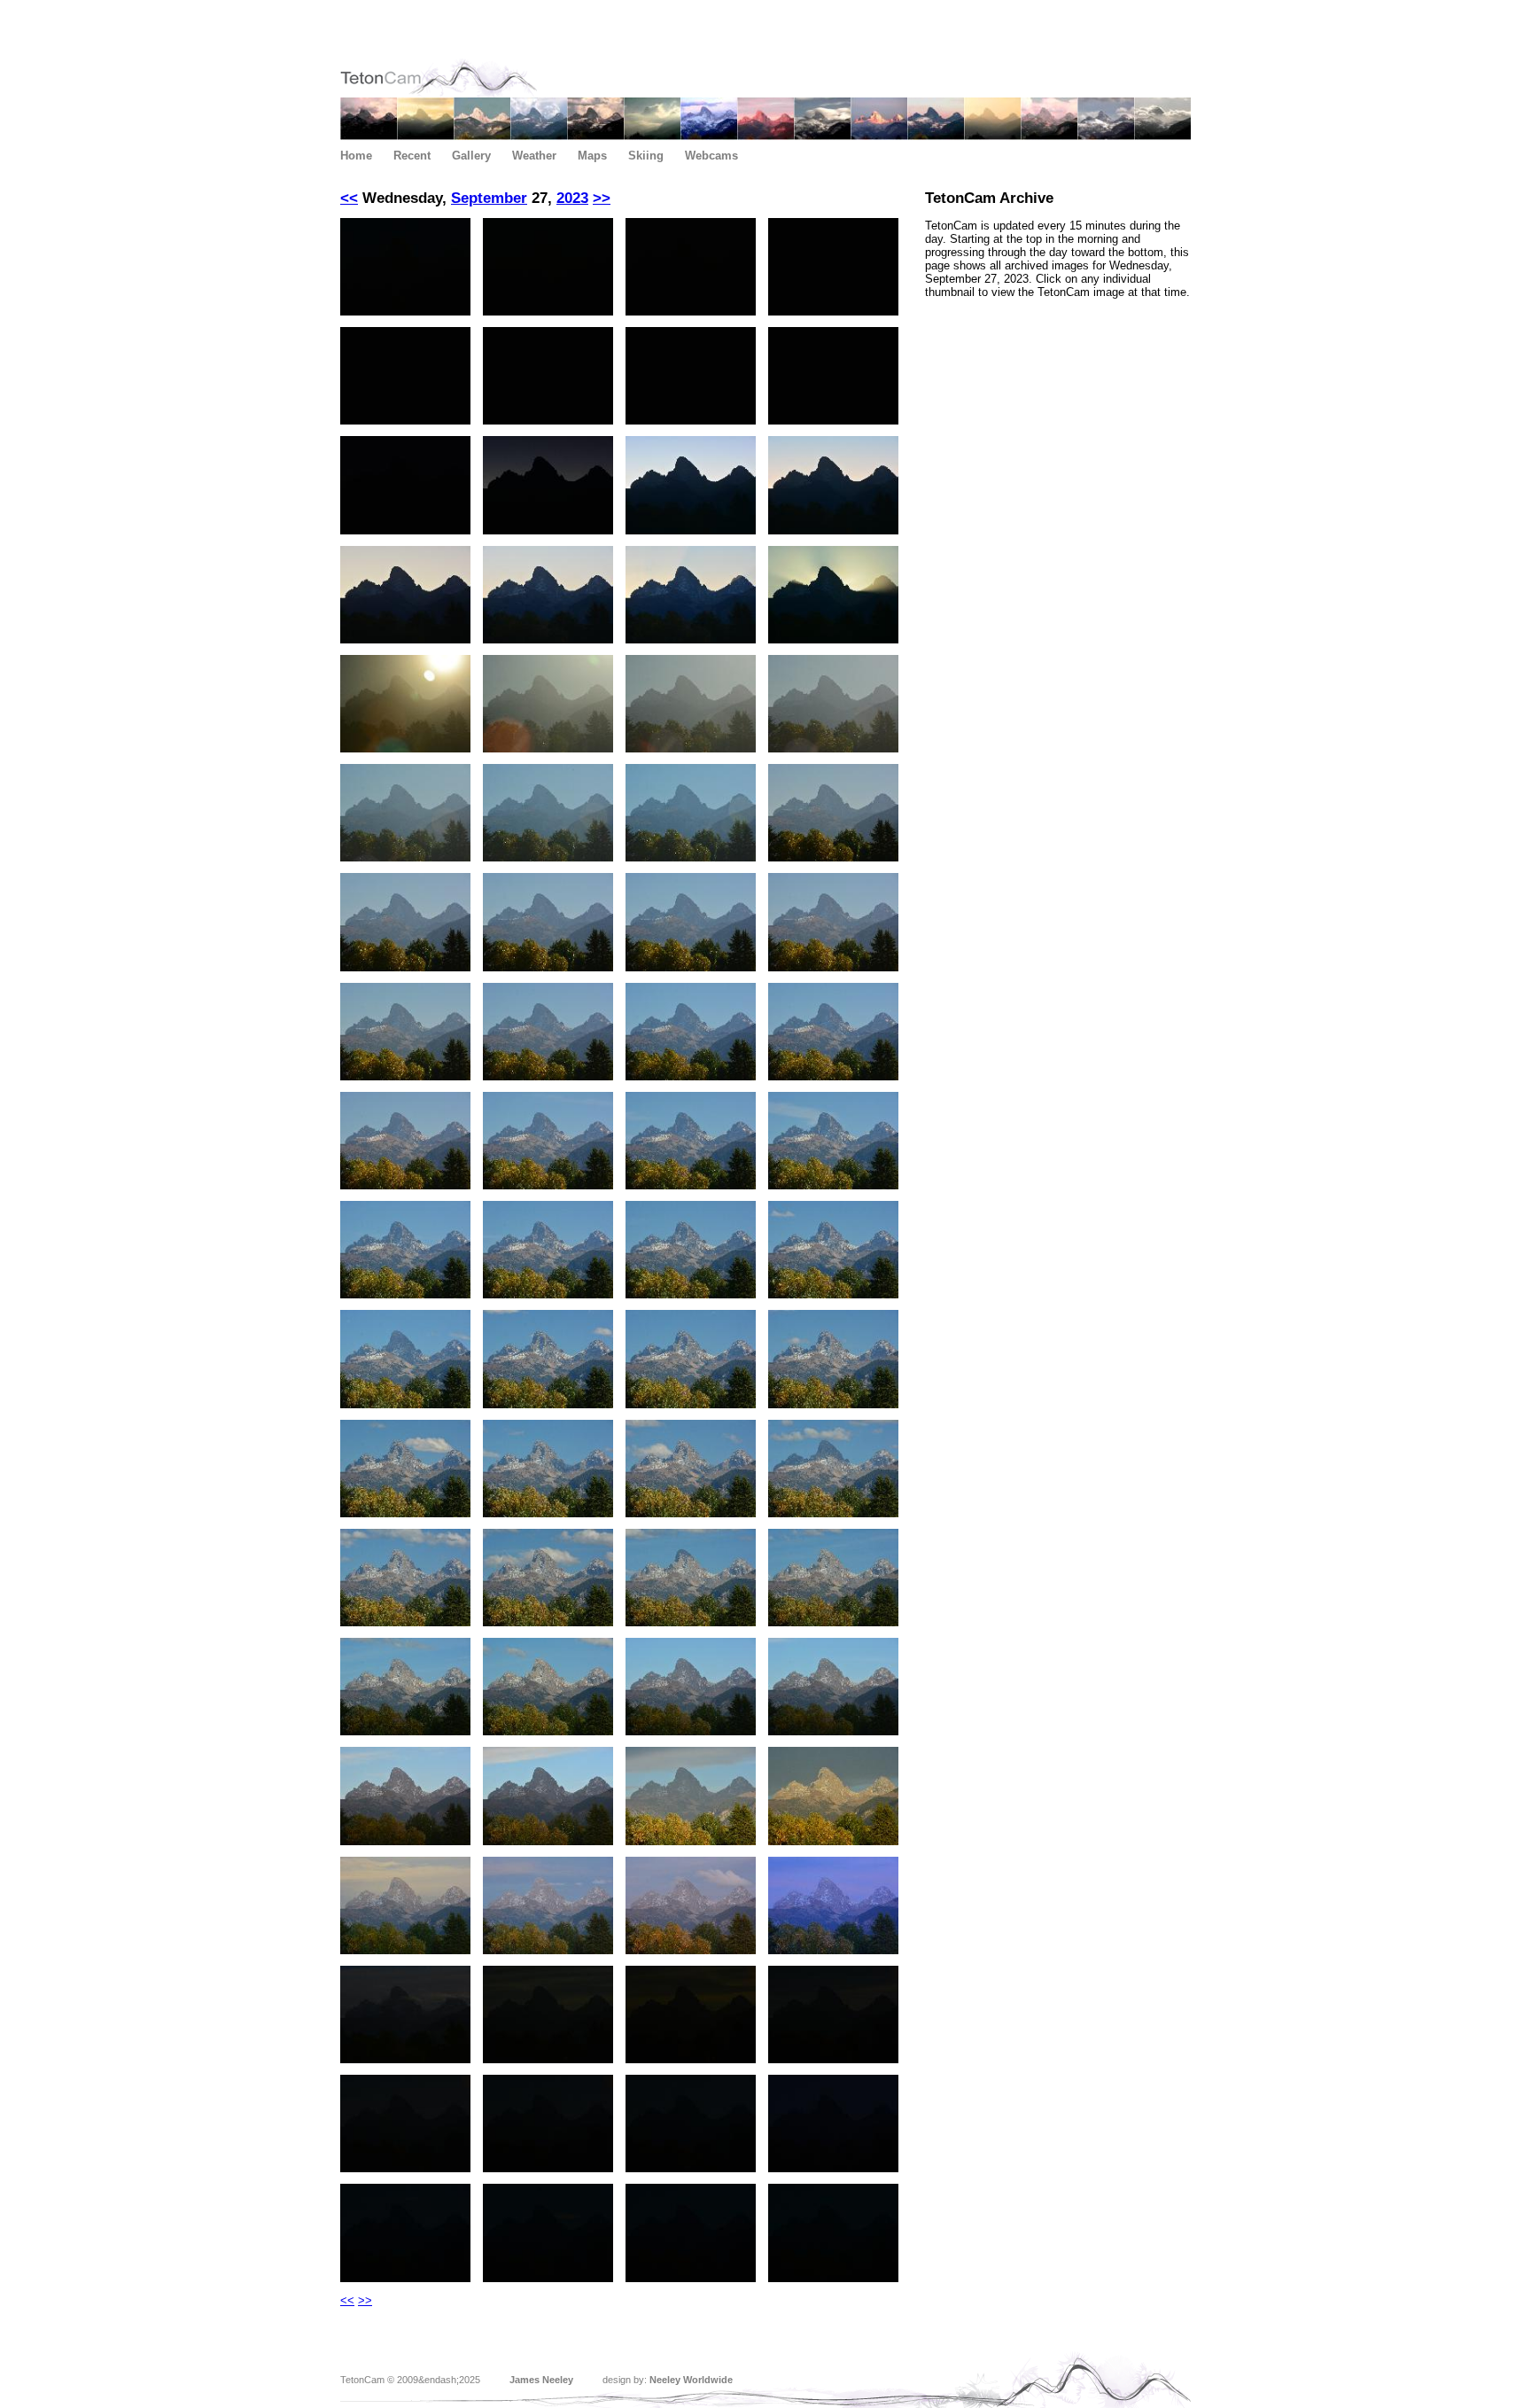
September (489, 198)
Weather (534, 156)
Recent (412, 156)
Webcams (711, 156)
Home (356, 156)
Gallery (471, 156)
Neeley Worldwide (691, 2380)
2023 (572, 198)
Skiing (646, 156)
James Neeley (541, 2380)
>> (602, 198)
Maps (592, 156)
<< (349, 198)
